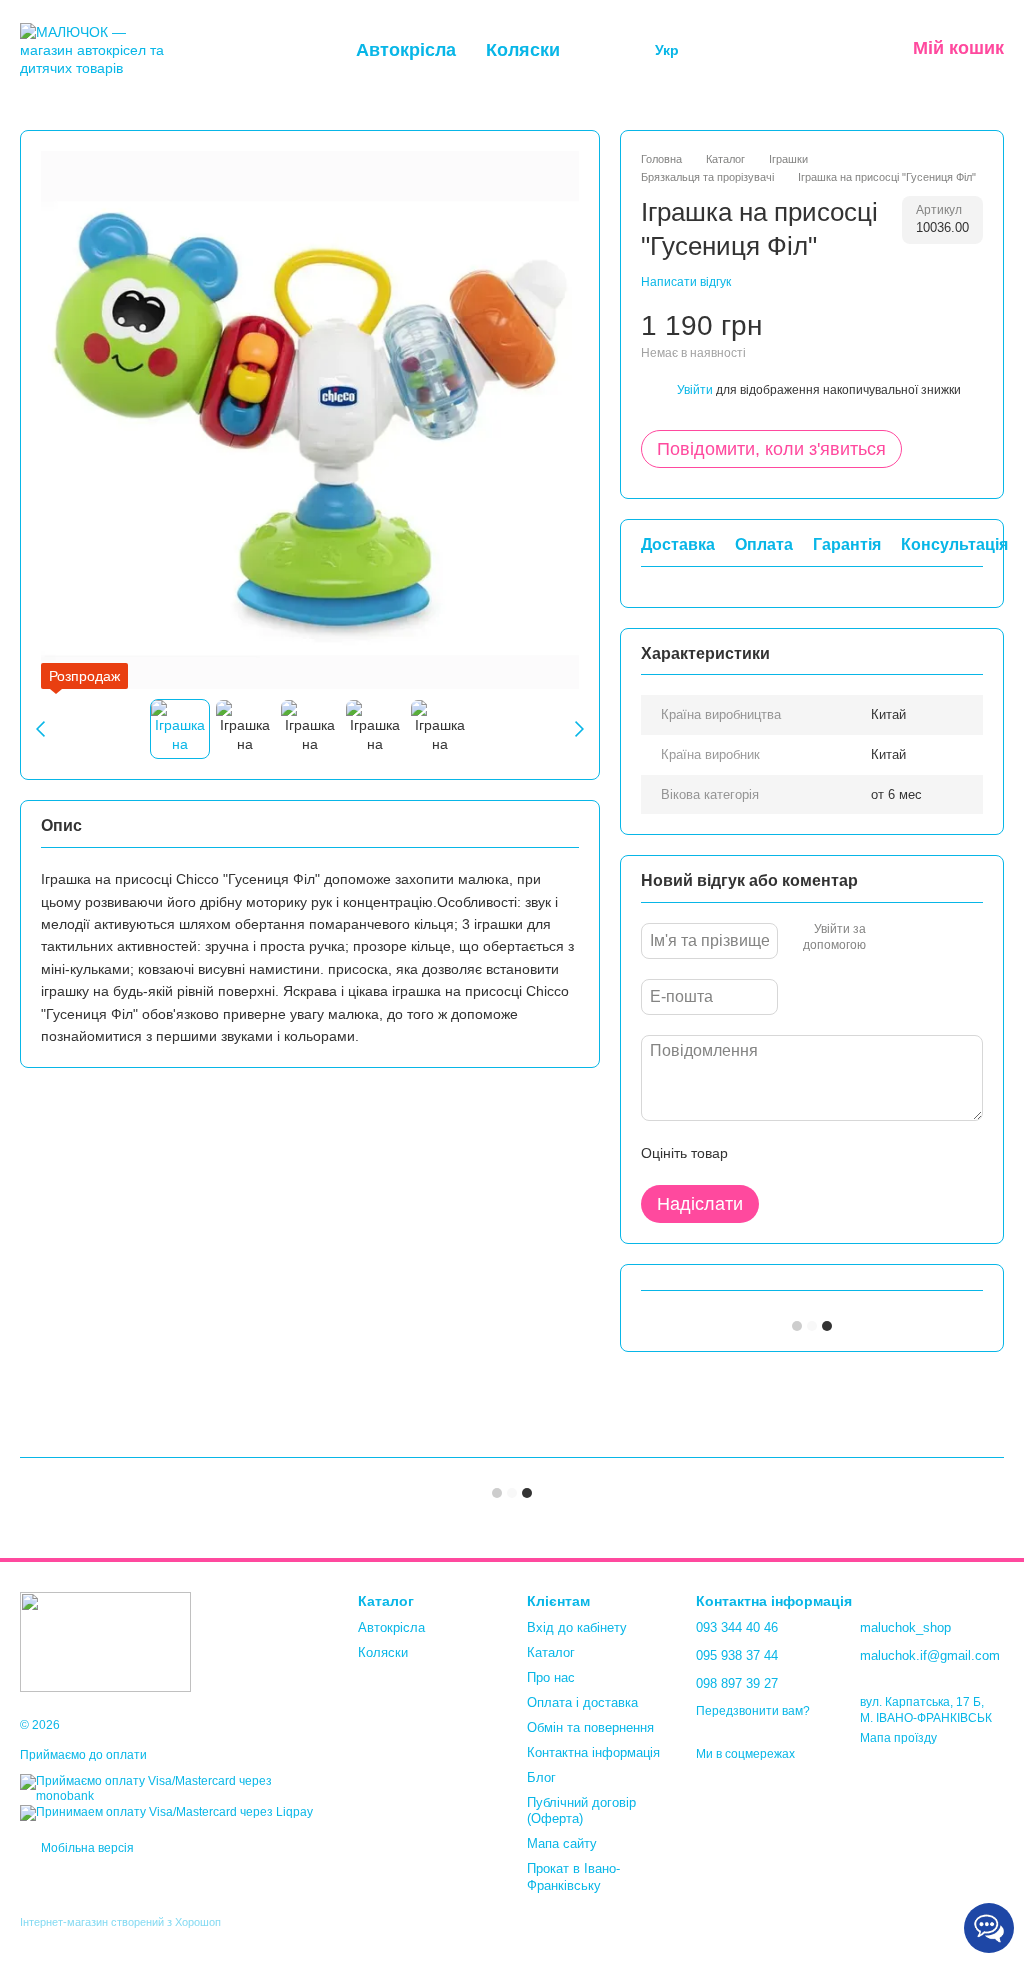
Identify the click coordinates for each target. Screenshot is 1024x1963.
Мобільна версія (86, 1848)
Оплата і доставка (582, 1702)
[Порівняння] (733, 50)
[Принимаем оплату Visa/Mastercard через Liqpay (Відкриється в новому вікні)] (166, 1812)
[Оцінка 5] (889, 1153)
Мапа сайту (562, 1843)
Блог (541, 1777)
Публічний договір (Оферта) (581, 1811)
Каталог (551, 1652)
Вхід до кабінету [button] (577, 1627)
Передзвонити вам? (753, 1711)
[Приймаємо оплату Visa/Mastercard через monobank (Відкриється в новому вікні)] (174, 1788)
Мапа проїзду (898, 1738)
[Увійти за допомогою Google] (920, 938)
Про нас (551, 1677)
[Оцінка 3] (825, 1153)
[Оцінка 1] (761, 1153)
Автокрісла (406, 50)
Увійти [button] (695, 390)
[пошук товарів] (613, 50)
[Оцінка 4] (857, 1153)
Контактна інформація (593, 1752)
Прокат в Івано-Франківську (573, 1877)
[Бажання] (785, 50)
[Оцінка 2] (793, 1153)
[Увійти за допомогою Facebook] (888, 938)
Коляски (523, 50)
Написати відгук (686, 282)
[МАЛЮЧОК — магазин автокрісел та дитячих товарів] (105, 1641)
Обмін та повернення (590, 1727)
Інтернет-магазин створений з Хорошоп (120, 1922)
